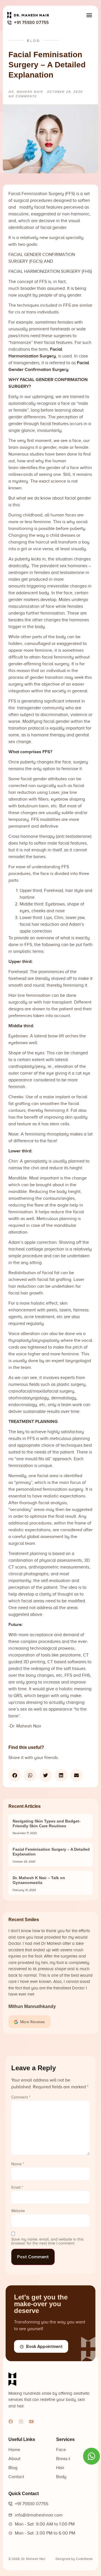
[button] (89, 15)
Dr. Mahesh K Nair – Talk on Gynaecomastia (39, 1880)
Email (17, 2188)
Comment (21, 2097)
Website (18, 2211)
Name (18, 2164)
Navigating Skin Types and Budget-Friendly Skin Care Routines (47, 1823)
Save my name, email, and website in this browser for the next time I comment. (47, 2241)
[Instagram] (21, 2422)
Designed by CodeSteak (74, 2559)
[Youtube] (31, 2422)
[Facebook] (11, 2422)
